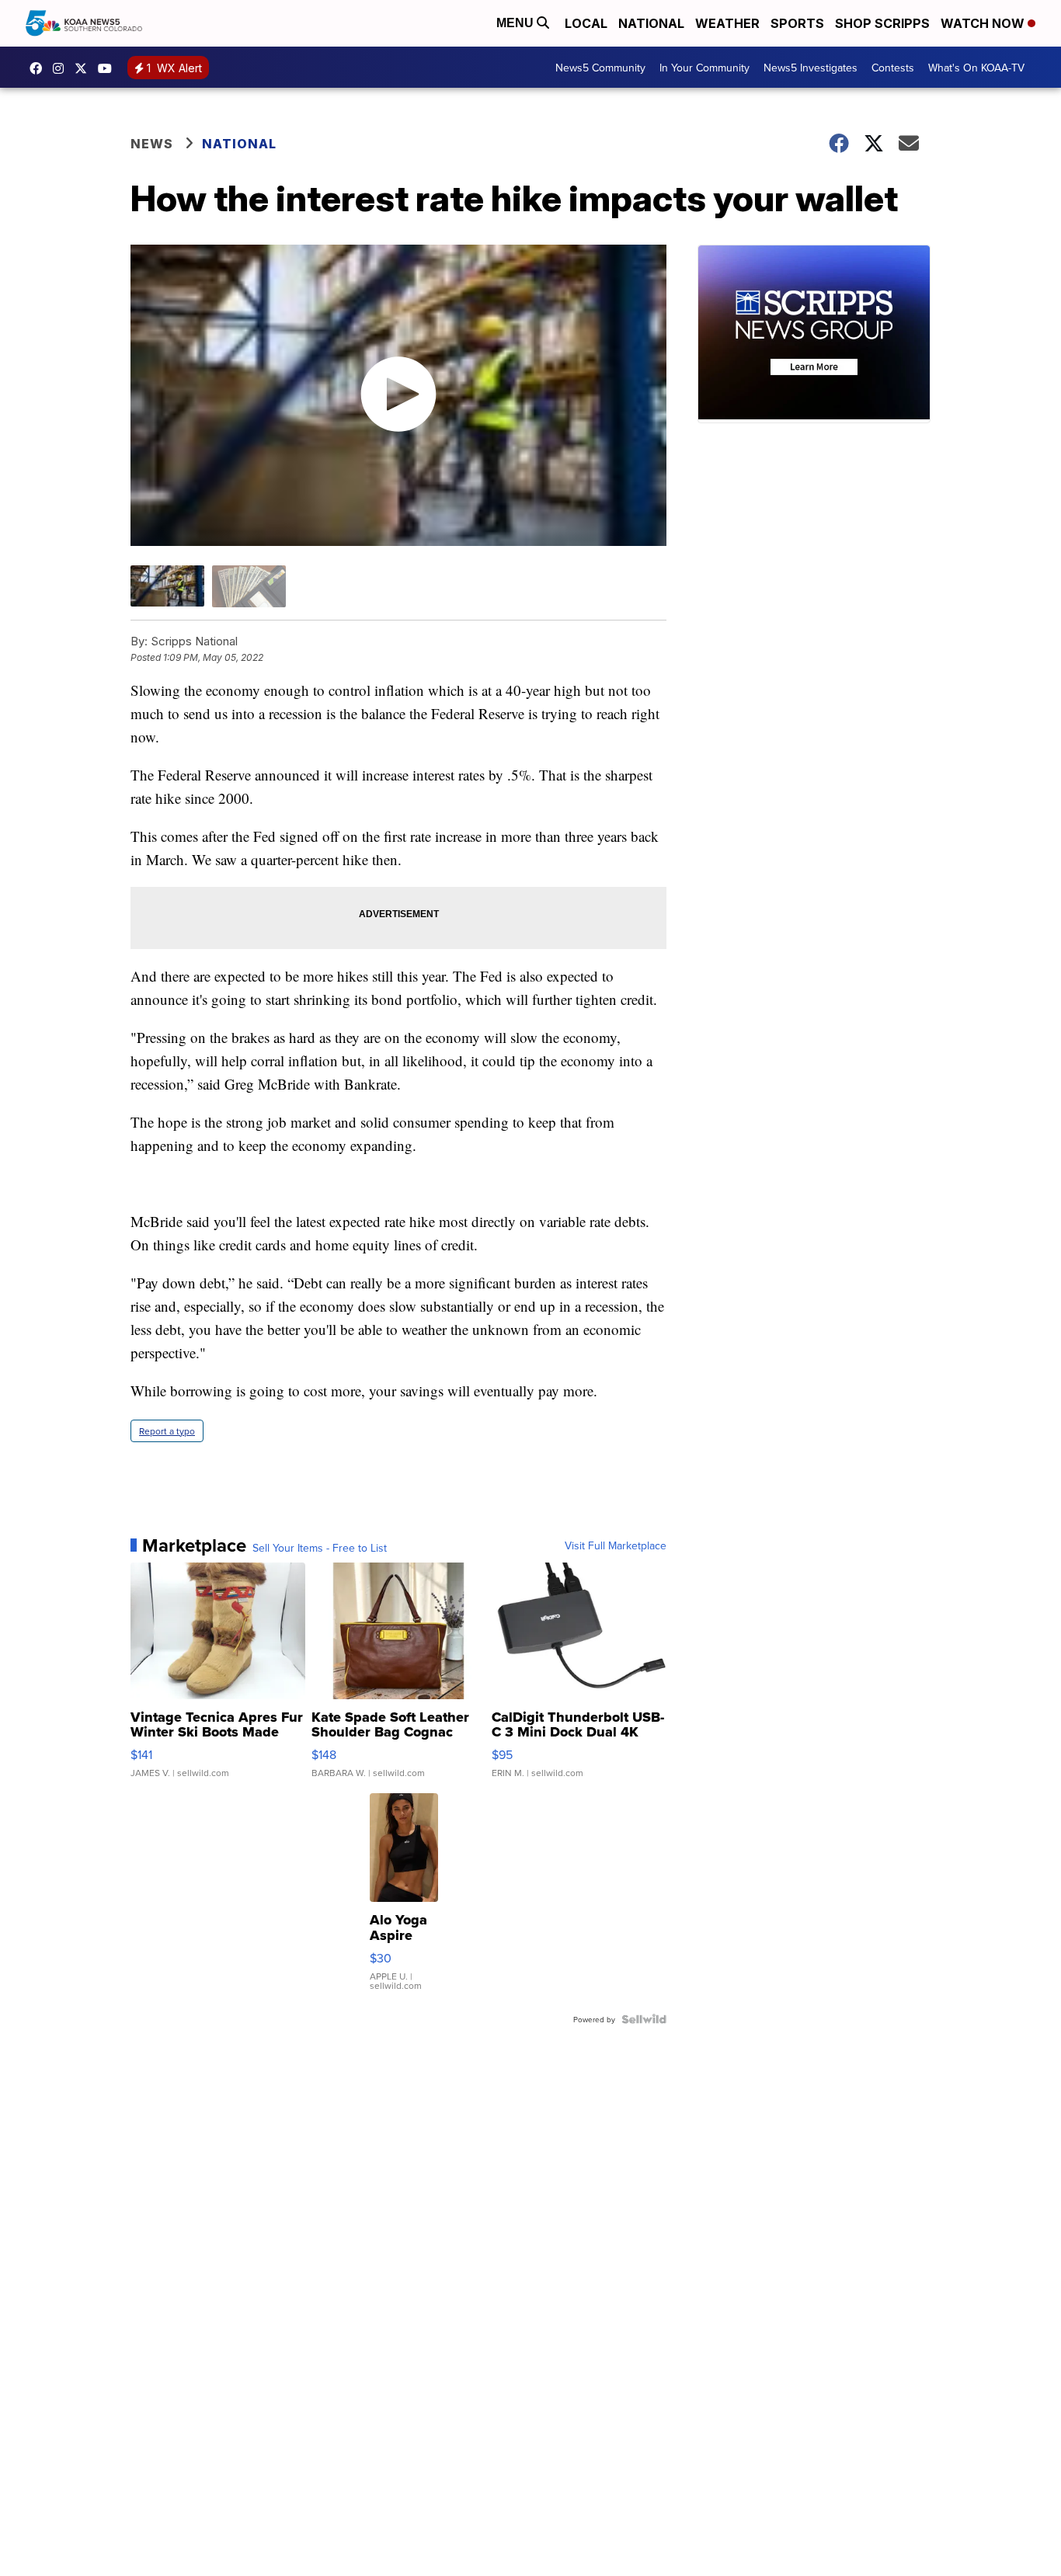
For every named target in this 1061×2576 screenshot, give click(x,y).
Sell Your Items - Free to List (320, 1548)
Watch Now (984, 23)
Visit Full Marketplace (616, 1545)
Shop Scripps (882, 23)
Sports (797, 23)
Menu (517, 23)
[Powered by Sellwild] (644, 2019)
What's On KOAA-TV (976, 68)
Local (586, 23)
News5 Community (600, 68)
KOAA (40, 68)
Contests (893, 68)
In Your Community (704, 68)
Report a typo (167, 1431)
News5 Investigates (811, 68)
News (152, 144)
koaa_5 (62, 68)
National (651, 23)
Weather (727, 23)
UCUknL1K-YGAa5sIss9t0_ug (109, 68)
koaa (85, 68)
